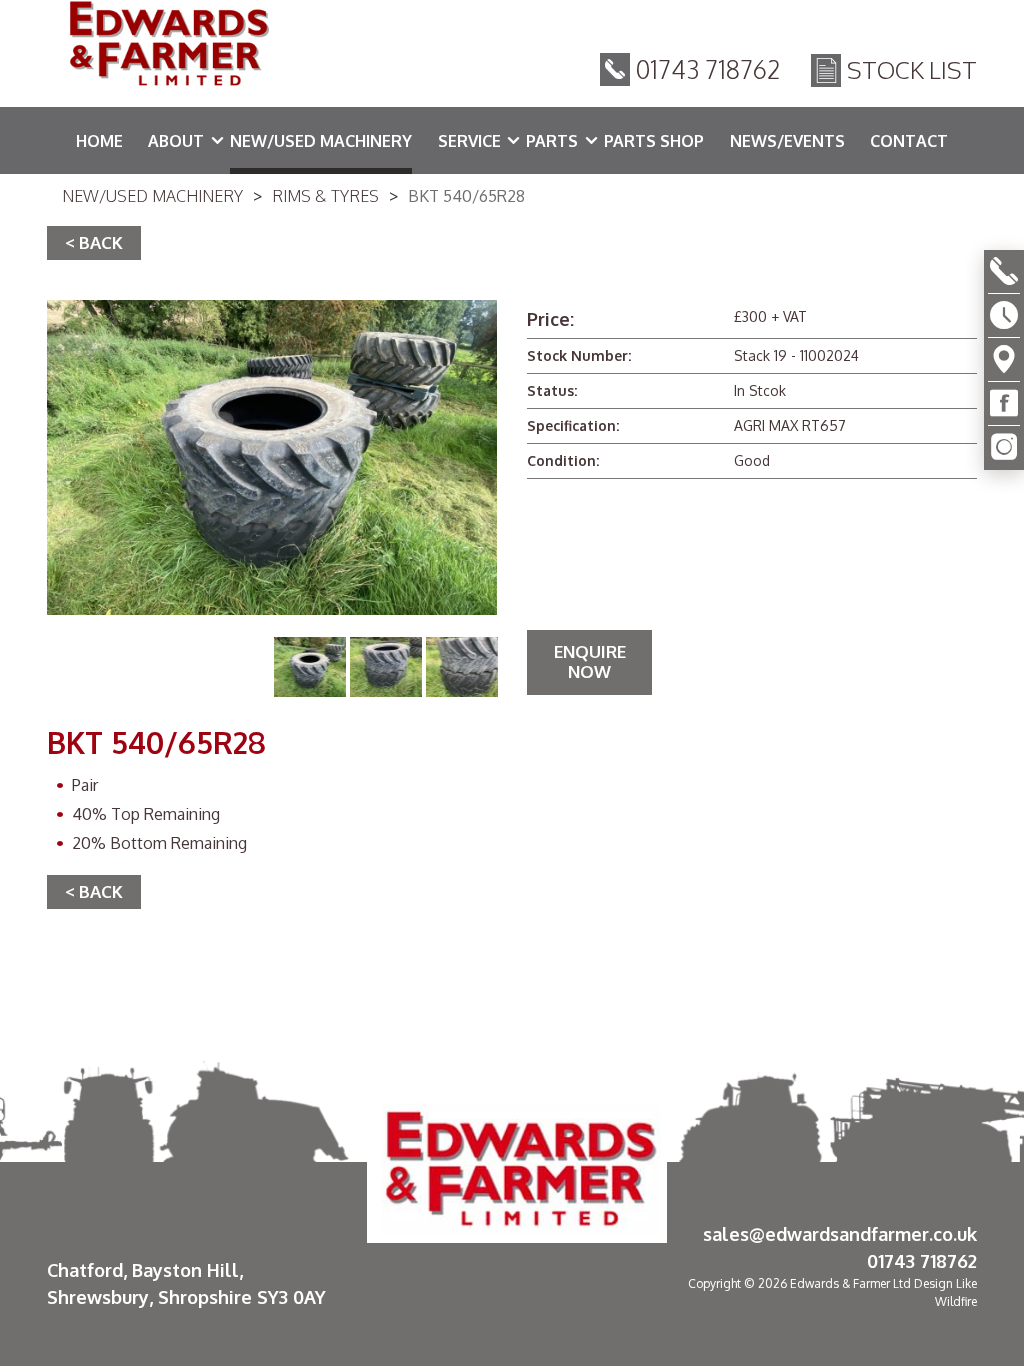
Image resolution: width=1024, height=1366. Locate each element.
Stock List (912, 69)
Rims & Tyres (325, 196)
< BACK (94, 242)
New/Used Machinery (152, 196)
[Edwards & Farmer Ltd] (167, 47)
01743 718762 (708, 69)
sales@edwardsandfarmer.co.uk (840, 1234)
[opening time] (1004, 316)
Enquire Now (590, 661)
